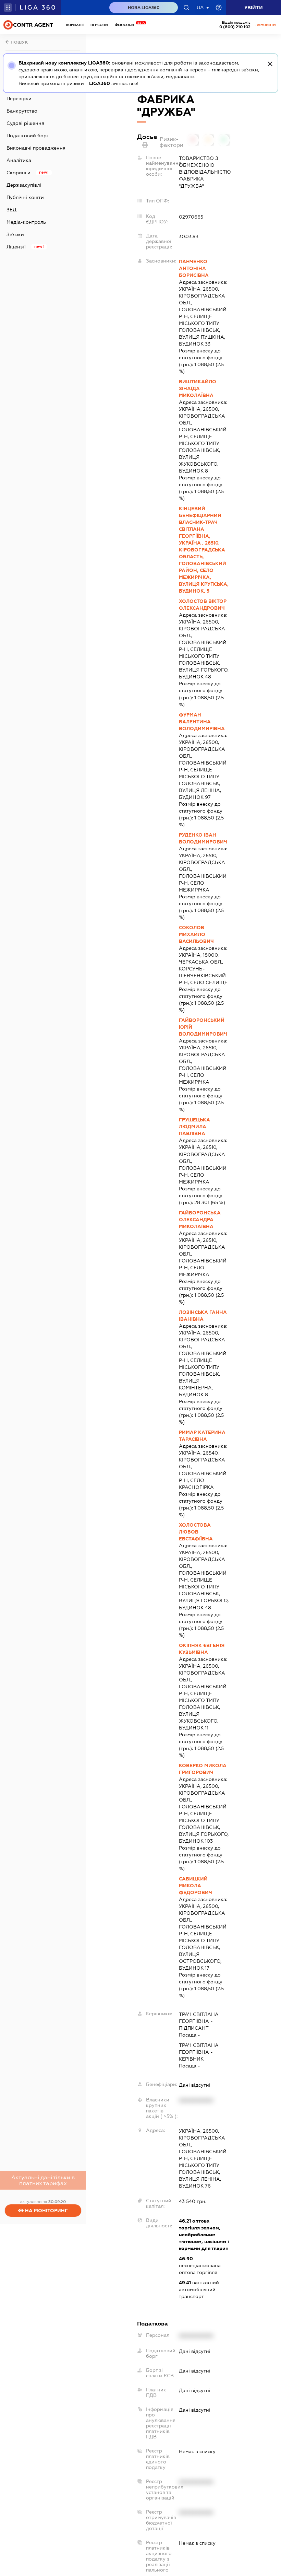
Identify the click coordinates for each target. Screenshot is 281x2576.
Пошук (19, 42)
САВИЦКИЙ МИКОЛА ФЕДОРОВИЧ (196, 1886)
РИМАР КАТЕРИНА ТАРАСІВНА (202, 1436)
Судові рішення (25, 123)
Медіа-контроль (26, 222)
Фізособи (126, 25)
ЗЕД (11, 210)
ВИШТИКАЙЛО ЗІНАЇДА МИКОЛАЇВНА (198, 388)
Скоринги (19, 173)
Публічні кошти (25, 197)
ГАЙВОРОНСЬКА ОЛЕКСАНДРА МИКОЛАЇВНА (200, 1220)
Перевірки (19, 98)
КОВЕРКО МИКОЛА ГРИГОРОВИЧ (203, 1769)
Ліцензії (16, 247)
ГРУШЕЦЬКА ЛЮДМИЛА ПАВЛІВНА (194, 1127)
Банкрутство (22, 111)
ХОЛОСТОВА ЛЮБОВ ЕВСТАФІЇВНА (196, 1532)
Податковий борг (28, 136)
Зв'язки (15, 234)
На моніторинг (46, 2211)
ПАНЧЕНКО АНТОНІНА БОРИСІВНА (194, 268)
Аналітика (19, 160)
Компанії (75, 25)
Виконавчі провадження (36, 148)
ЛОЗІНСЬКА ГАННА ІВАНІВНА (203, 1316)
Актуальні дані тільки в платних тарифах (43, 2180)
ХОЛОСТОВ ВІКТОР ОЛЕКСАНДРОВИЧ (203, 605)
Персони (99, 25)
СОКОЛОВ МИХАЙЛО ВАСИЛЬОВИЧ (196, 934)
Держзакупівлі (24, 185)
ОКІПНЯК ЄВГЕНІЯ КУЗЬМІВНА (202, 1649)
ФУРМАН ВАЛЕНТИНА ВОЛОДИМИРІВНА (202, 722)
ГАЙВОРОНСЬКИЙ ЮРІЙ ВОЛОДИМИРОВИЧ (203, 1027)
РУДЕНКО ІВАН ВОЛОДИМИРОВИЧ (203, 838)
